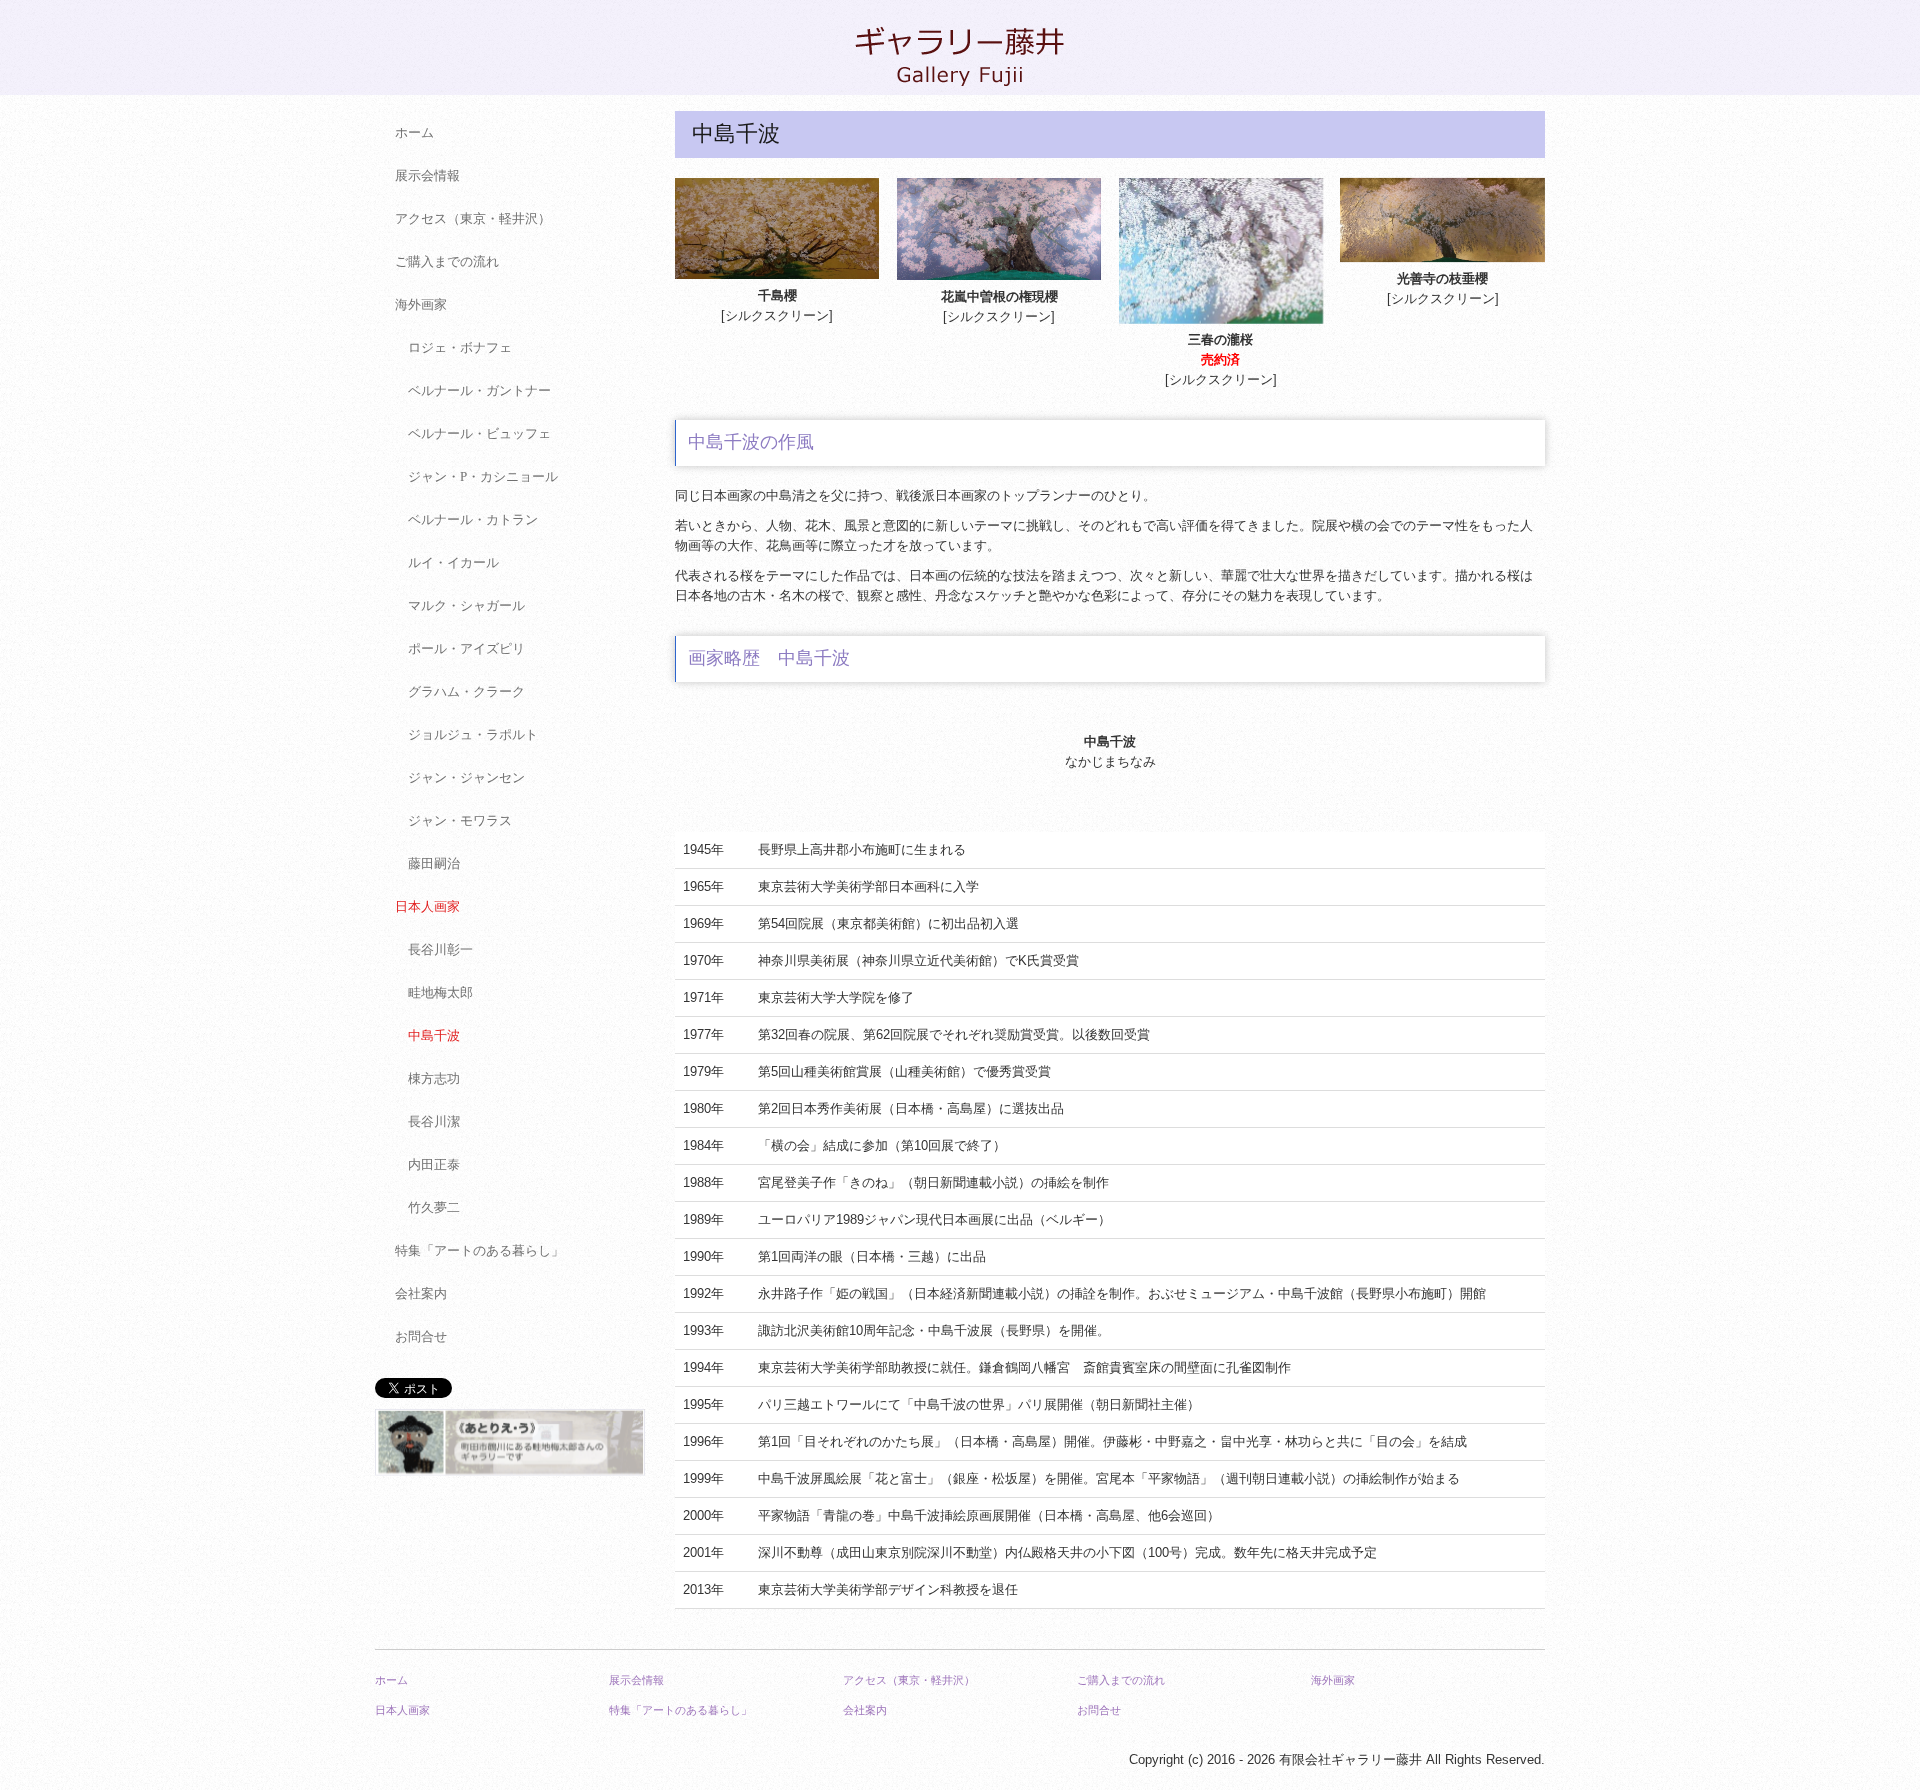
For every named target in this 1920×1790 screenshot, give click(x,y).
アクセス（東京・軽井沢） (473, 218)
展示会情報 (427, 175)
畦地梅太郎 (440, 992)
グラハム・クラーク (466, 691)
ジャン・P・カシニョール (483, 476)
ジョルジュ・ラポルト (473, 734)
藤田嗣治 (434, 863)
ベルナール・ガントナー (479, 390)
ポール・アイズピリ (466, 648)
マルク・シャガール (466, 605)
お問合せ (421, 1336)
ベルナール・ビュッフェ (479, 433)
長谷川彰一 (440, 949)
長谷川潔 (434, 1121)
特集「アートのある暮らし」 (479, 1250)
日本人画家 (427, 906)
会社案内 (421, 1293)
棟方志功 (434, 1078)
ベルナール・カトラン (473, 519)
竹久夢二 (434, 1207)
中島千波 (434, 1035)
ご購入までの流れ (447, 261)
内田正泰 (434, 1164)
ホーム (414, 132)
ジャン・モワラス (460, 820)
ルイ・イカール (453, 562)
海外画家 (421, 304)
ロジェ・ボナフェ (460, 347)
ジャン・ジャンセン (466, 777)
